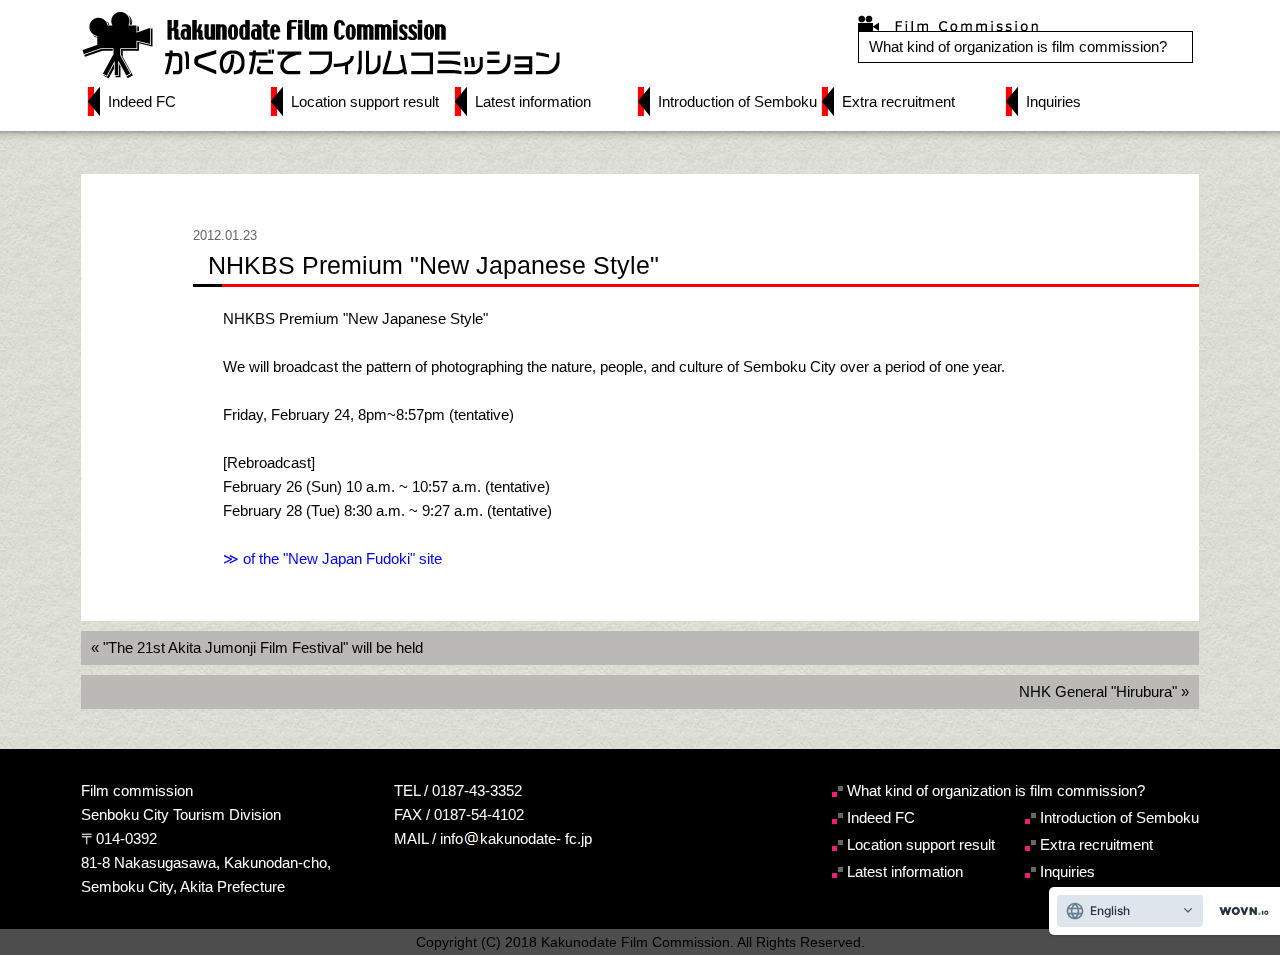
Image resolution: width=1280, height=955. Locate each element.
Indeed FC (142, 101)
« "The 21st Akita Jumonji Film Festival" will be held (257, 647)
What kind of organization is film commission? (1018, 46)
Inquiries (1053, 101)
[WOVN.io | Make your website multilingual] (1240, 911)
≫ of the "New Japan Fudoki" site (332, 558)
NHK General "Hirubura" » (1104, 691)
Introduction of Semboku (737, 101)
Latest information (533, 101)
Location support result (365, 101)
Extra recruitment (898, 101)
